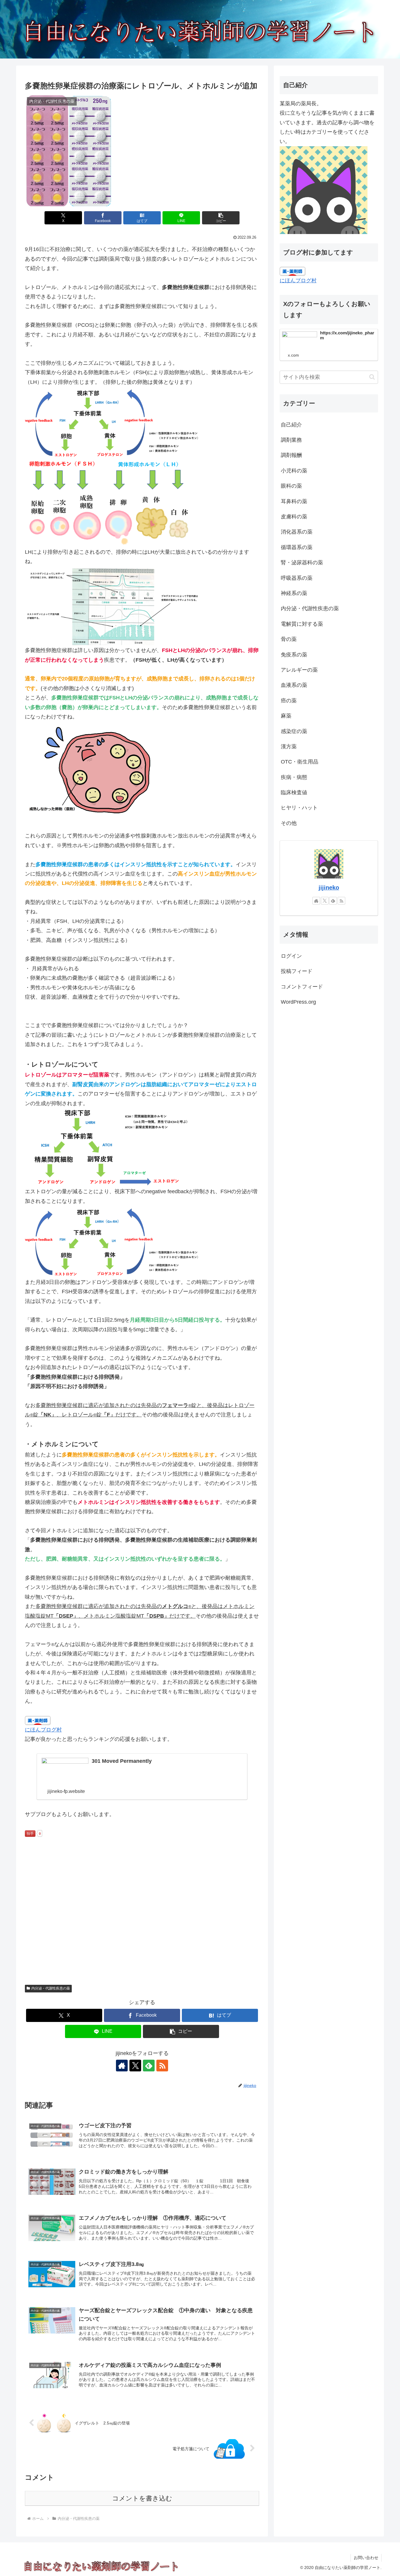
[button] (221, 218)
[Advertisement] (142, 1923)
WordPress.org (298, 1002)
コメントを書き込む (142, 2498)
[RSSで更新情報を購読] (162, 2066)
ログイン (291, 956)
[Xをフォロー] (135, 2066)
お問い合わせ (366, 2558)
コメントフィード (302, 986)
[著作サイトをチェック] (122, 2066)
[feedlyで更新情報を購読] (149, 2066)
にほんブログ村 (43, 1730)
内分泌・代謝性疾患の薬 (51, 1988)
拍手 (30, 1834)
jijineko (329, 888)
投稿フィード (297, 971)
